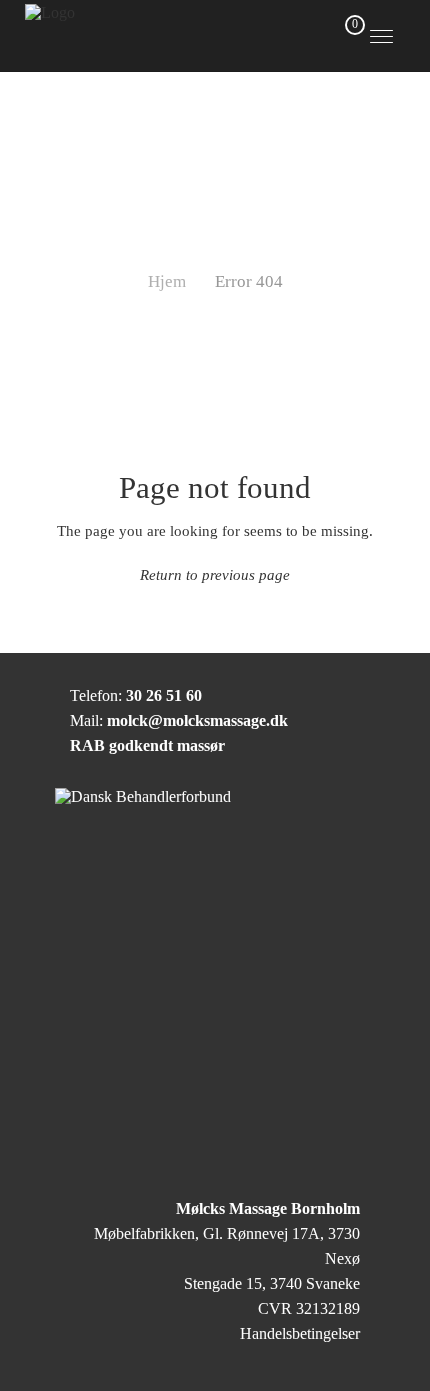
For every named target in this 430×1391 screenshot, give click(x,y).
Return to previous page (215, 574)
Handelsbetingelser (300, 1333)
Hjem (167, 281)
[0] (344, 34)
